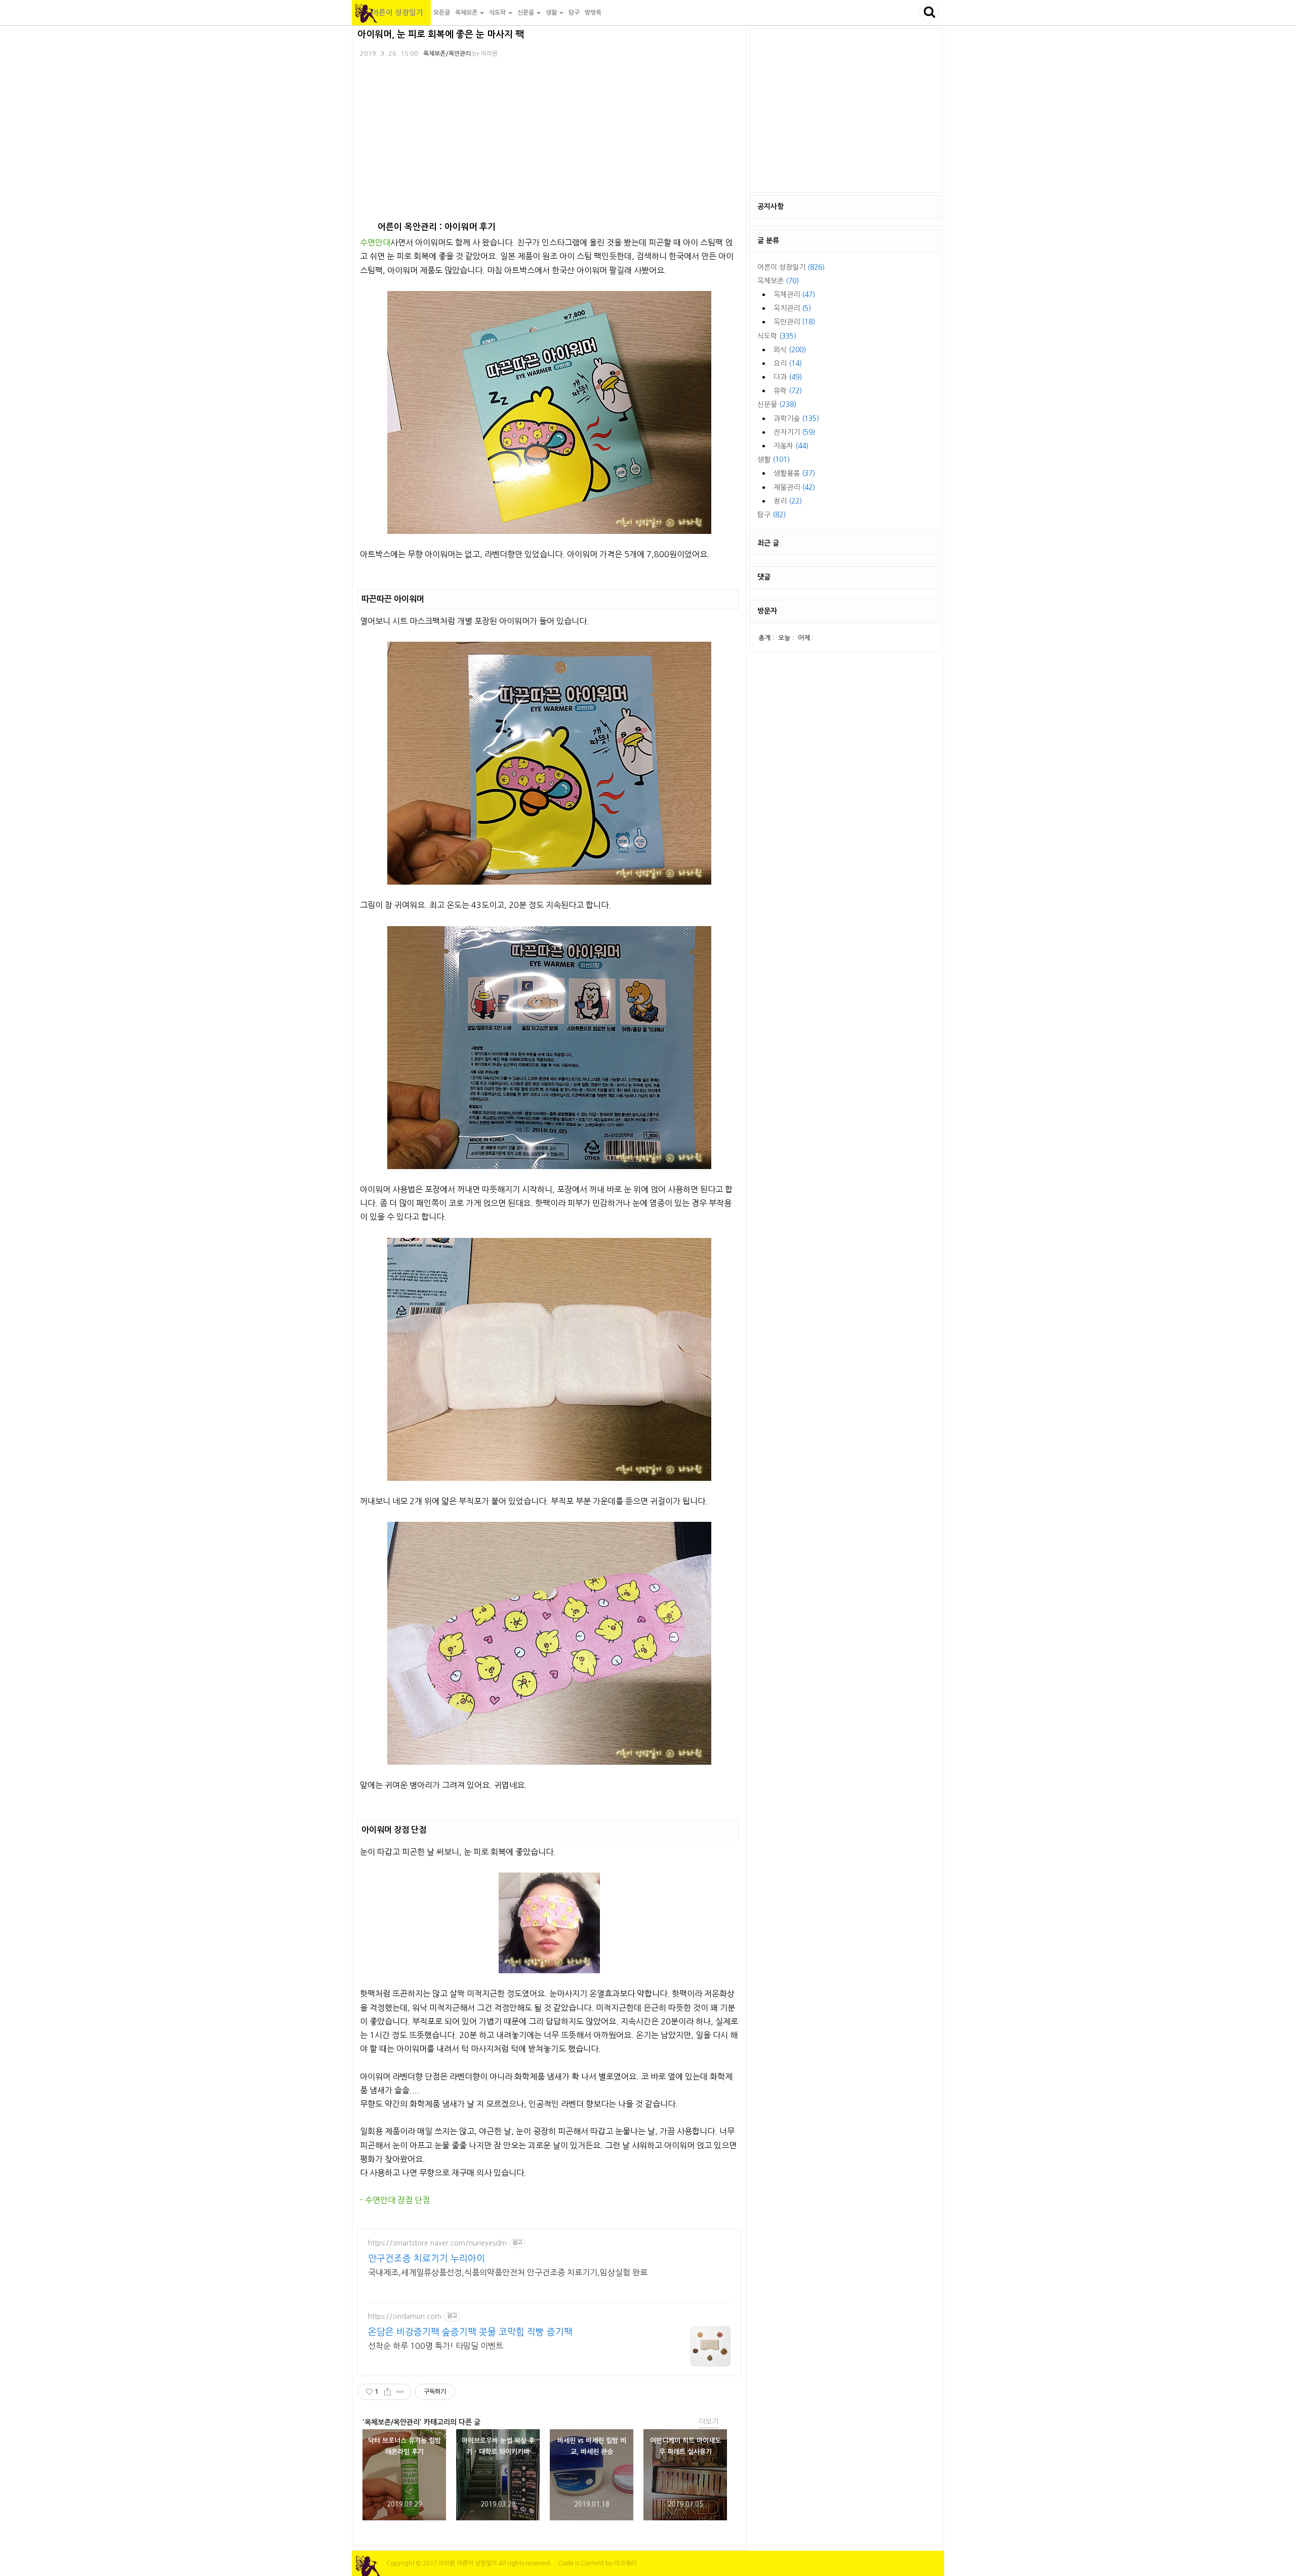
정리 (788, 501)
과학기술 (796, 419)
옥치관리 (792, 308)
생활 (774, 460)
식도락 (777, 336)
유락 (788, 391)
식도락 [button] (498, 13)
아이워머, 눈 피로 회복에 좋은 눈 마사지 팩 (441, 34)
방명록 (593, 13)
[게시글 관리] (400, 2392)
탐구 (574, 13)
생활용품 (794, 473)
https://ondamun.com (405, 2316)
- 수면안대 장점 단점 (395, 2200)
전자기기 (794, 432)
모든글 (442, 13)
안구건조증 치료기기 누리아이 (427, 2259)
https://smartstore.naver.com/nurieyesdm (437, 2243)
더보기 (708, 2422)
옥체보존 (778, 281)
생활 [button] (552, 13)
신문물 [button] (526, 13)
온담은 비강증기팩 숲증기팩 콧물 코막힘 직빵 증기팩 (470, 2332)
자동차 (791, 446)
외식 (790, 350)
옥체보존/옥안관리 (447, 54)
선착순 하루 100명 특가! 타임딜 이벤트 (436, 2346)
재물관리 (794, 487)
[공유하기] (388, 2392)
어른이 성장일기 (391, 13)
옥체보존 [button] (467, 13)
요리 (788, 363)
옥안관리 (794, 322)
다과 (788, 377)
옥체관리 (794, 295)
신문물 (777, 404)
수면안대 (375, 242)
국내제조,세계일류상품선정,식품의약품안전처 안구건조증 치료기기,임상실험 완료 (508, 2272)
